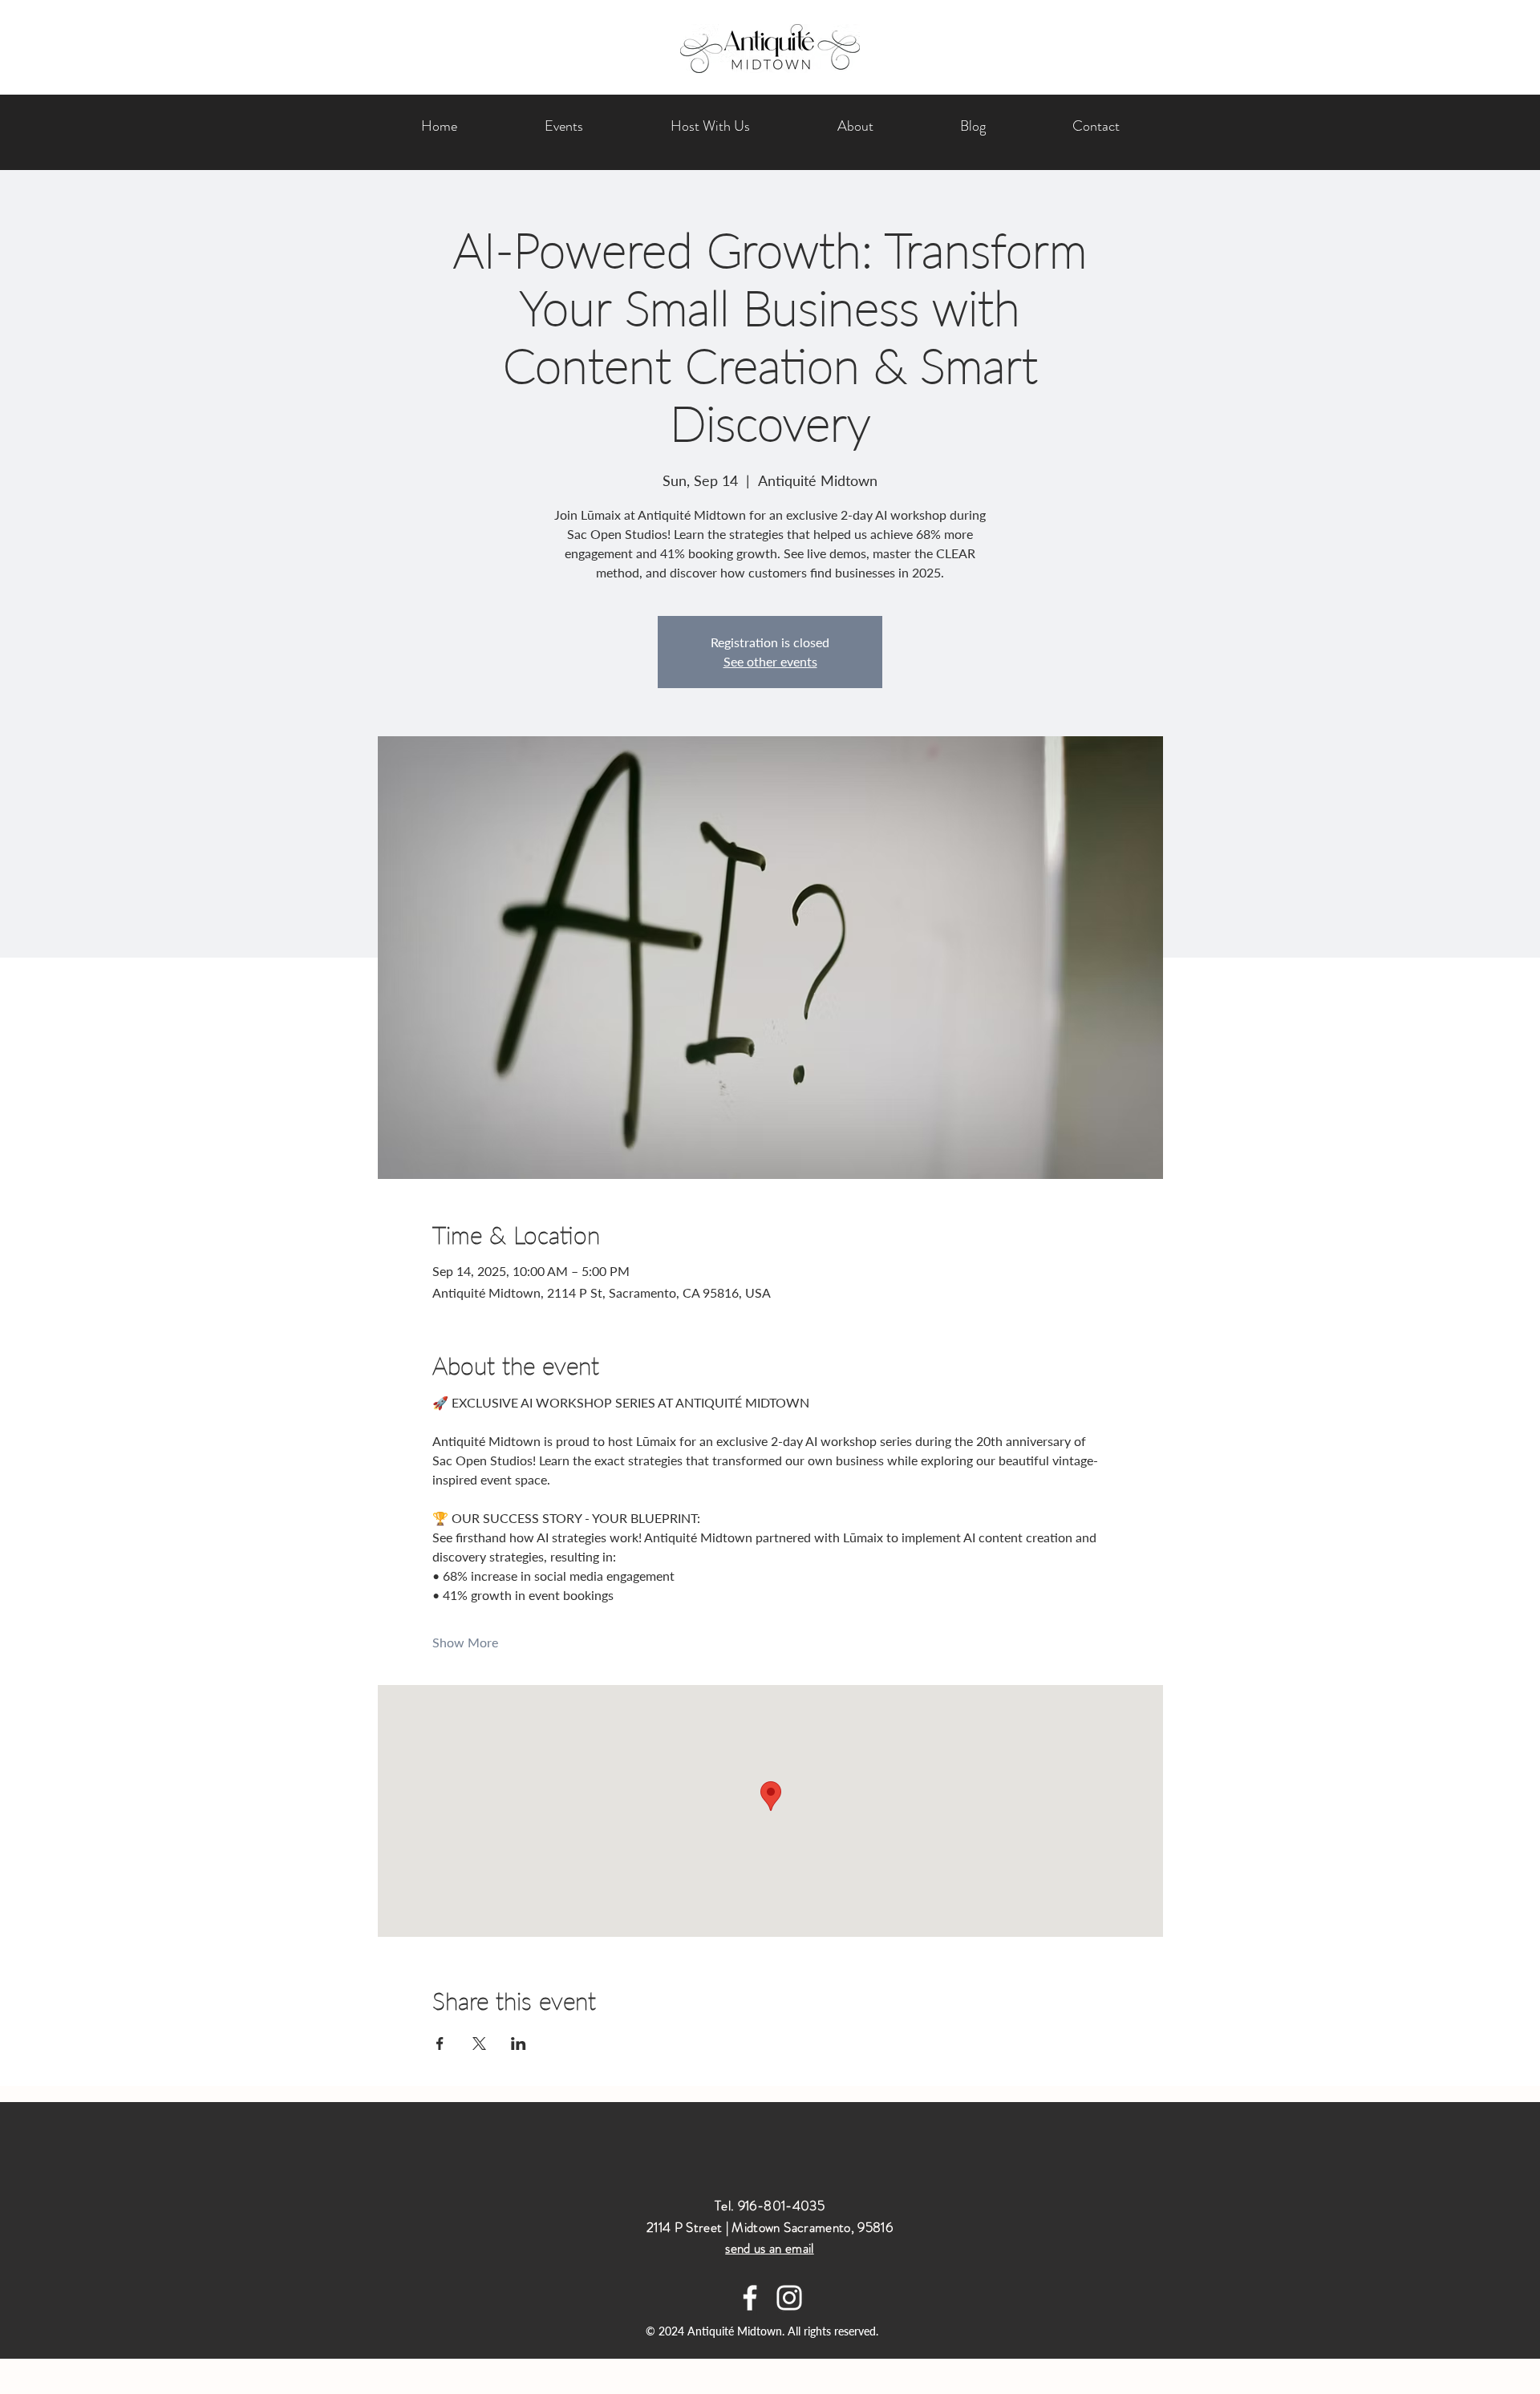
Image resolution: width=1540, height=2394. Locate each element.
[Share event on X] (479, 2044)
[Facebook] (750, 2298)
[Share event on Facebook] (440, 2044)
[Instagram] (789, 2298)
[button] (710, 126)
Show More (465, 1642)
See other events (770, 661)
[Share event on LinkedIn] (519, 2044)
